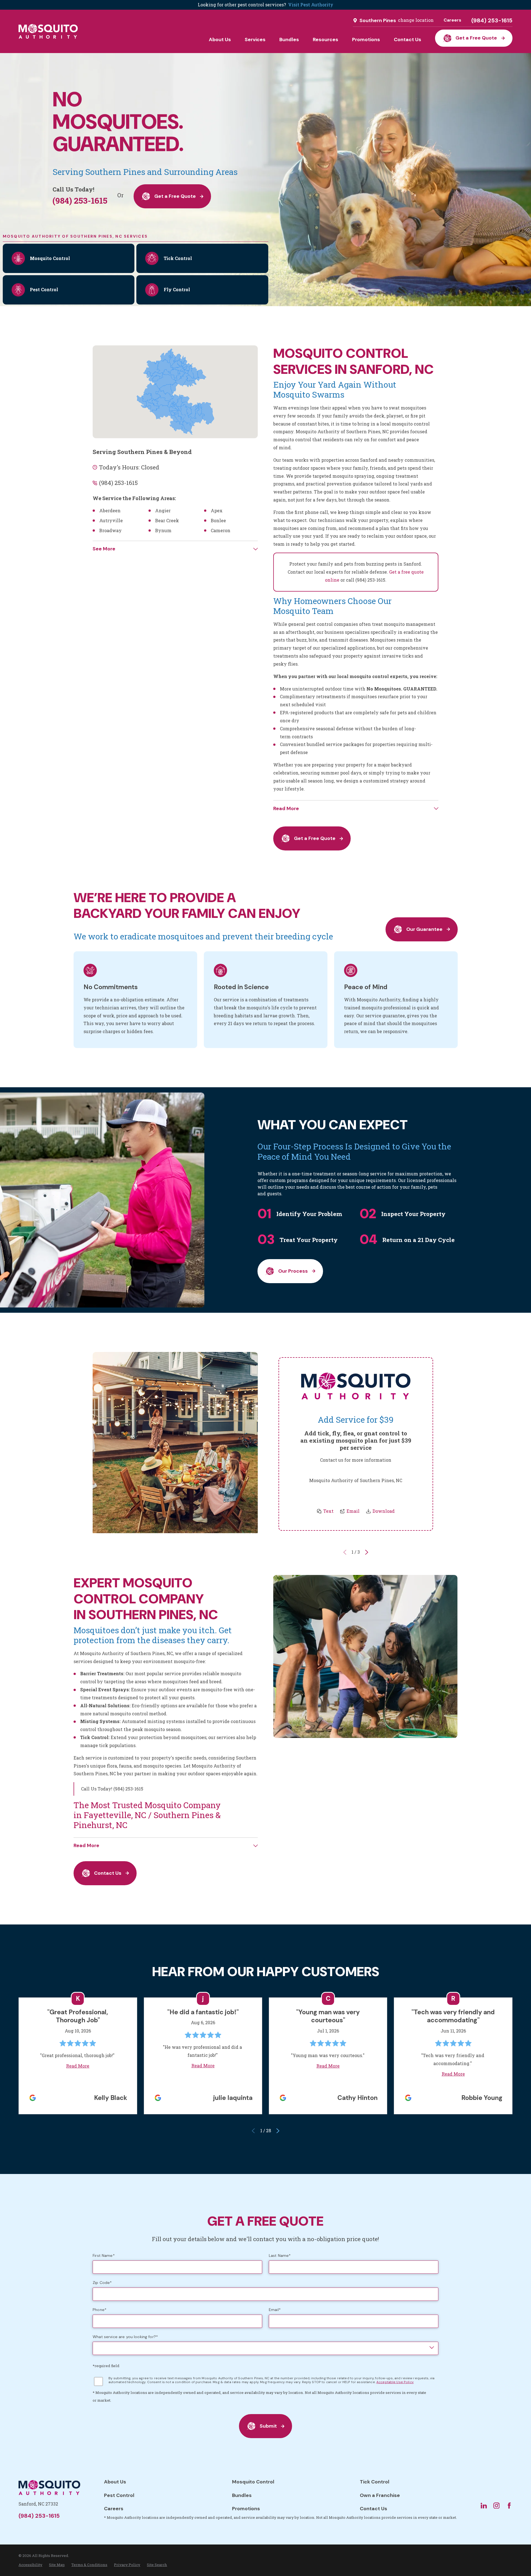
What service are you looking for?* (125, 2337)
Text (328, 1511)
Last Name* (280, 2256)
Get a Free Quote (476, 38)
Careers (452, 20)
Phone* (100, 2310)
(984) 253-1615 (492, 20)
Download (384, 1511)
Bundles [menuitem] (289, 40)
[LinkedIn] (484, 2506)
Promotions (246, 2509)
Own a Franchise (380, 2495)
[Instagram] (496, 2506)
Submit (268, 2426)
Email (353, 1511)
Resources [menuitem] (326, 40)
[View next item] (367, 1552)
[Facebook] (509, 2506)
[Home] (48, 31)
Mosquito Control (253, 2482)
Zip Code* (102, 2283)
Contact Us (108, 1873)
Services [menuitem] (255, 40)
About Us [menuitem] (220, 40)
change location (416, 20)
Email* (275, 2310)
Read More (78, 2066)
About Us (115, 2482)
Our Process (293, 1271)
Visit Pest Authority (311, 5)
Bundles (242, 2495)
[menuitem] (30, 2565)
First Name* (104, 2256)
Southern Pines (378, 20)
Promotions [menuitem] (366, 40)
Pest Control (119, 2495)
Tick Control (375, 2482)
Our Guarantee (424, 929)
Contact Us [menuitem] (408, 40)
